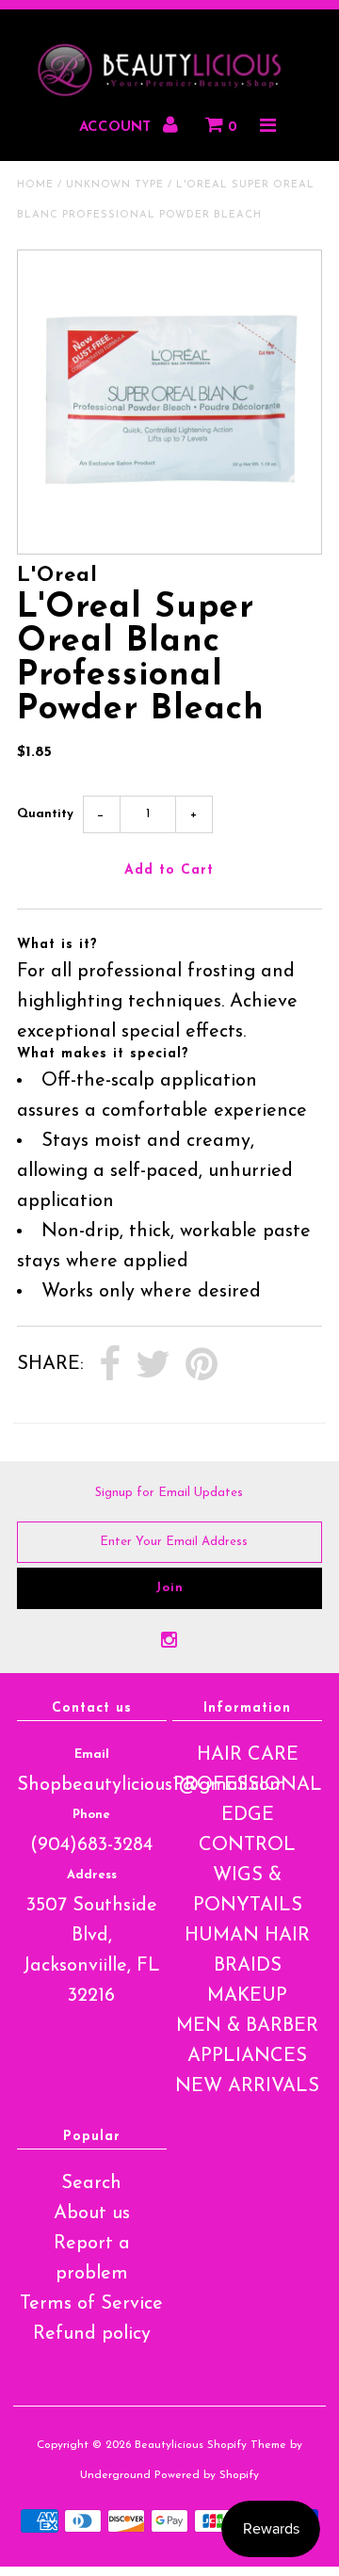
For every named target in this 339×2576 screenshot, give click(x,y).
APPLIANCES (247, 2056)
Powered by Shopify (207, 2475)
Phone (91, 1815)
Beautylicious (169, 2445)
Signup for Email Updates (169, 1493)
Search (91, 2183)
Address (92, 1875)
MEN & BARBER (247, 2026)
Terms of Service (91, 2304)
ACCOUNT (117, 128)
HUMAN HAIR (247, 1936)
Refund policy (92, 2334)
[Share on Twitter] (153, 1365)
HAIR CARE (248, 1755)
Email (92, 1755)
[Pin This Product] (202, 1365)
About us (92, 2214)
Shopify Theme (247, 2445)
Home (35, 185)
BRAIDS (248, 1966)
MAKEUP (247, 1996)
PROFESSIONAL (248, 1785)
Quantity (45, 814)
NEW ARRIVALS (247, 2086)
